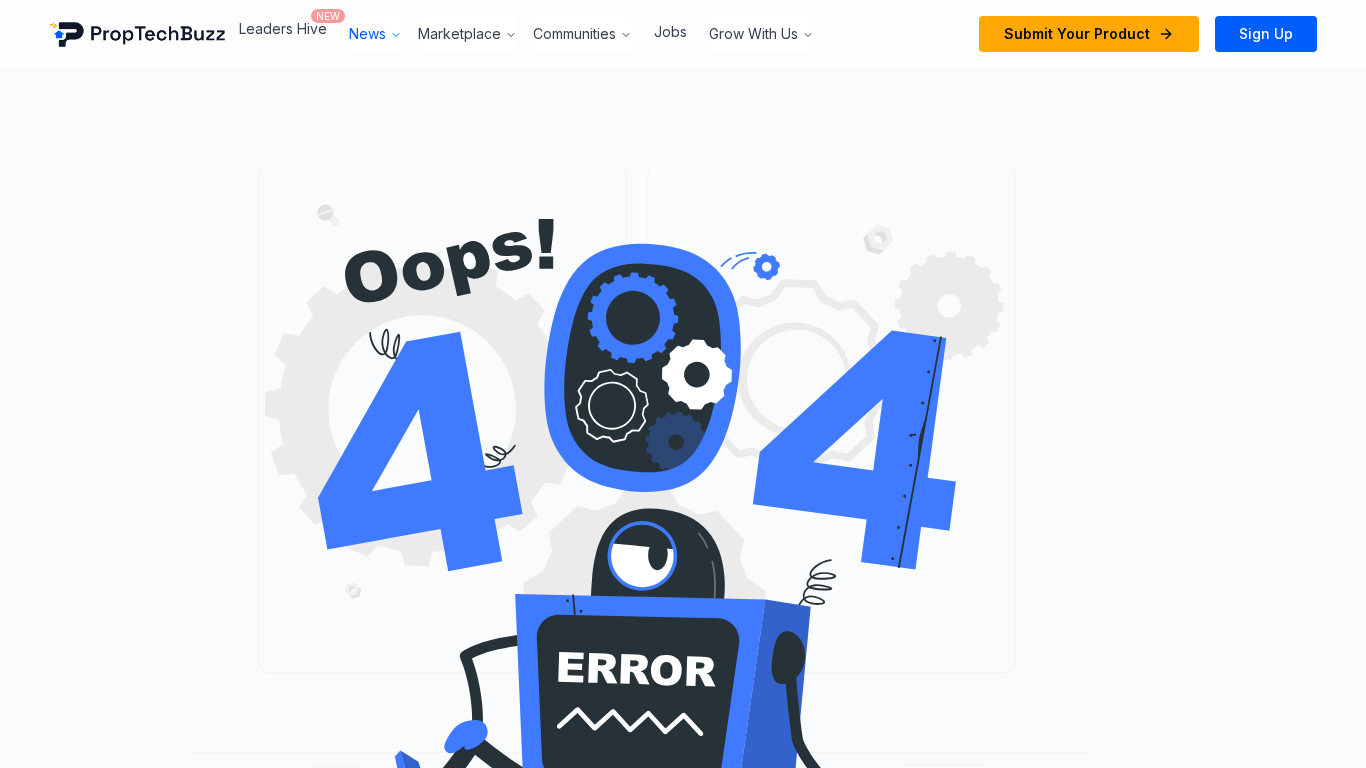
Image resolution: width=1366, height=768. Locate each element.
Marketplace (459, 33)
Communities (574, 33)
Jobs (670, 31)
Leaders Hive (283, 28)
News (367, 33)
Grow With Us (753, 33)
